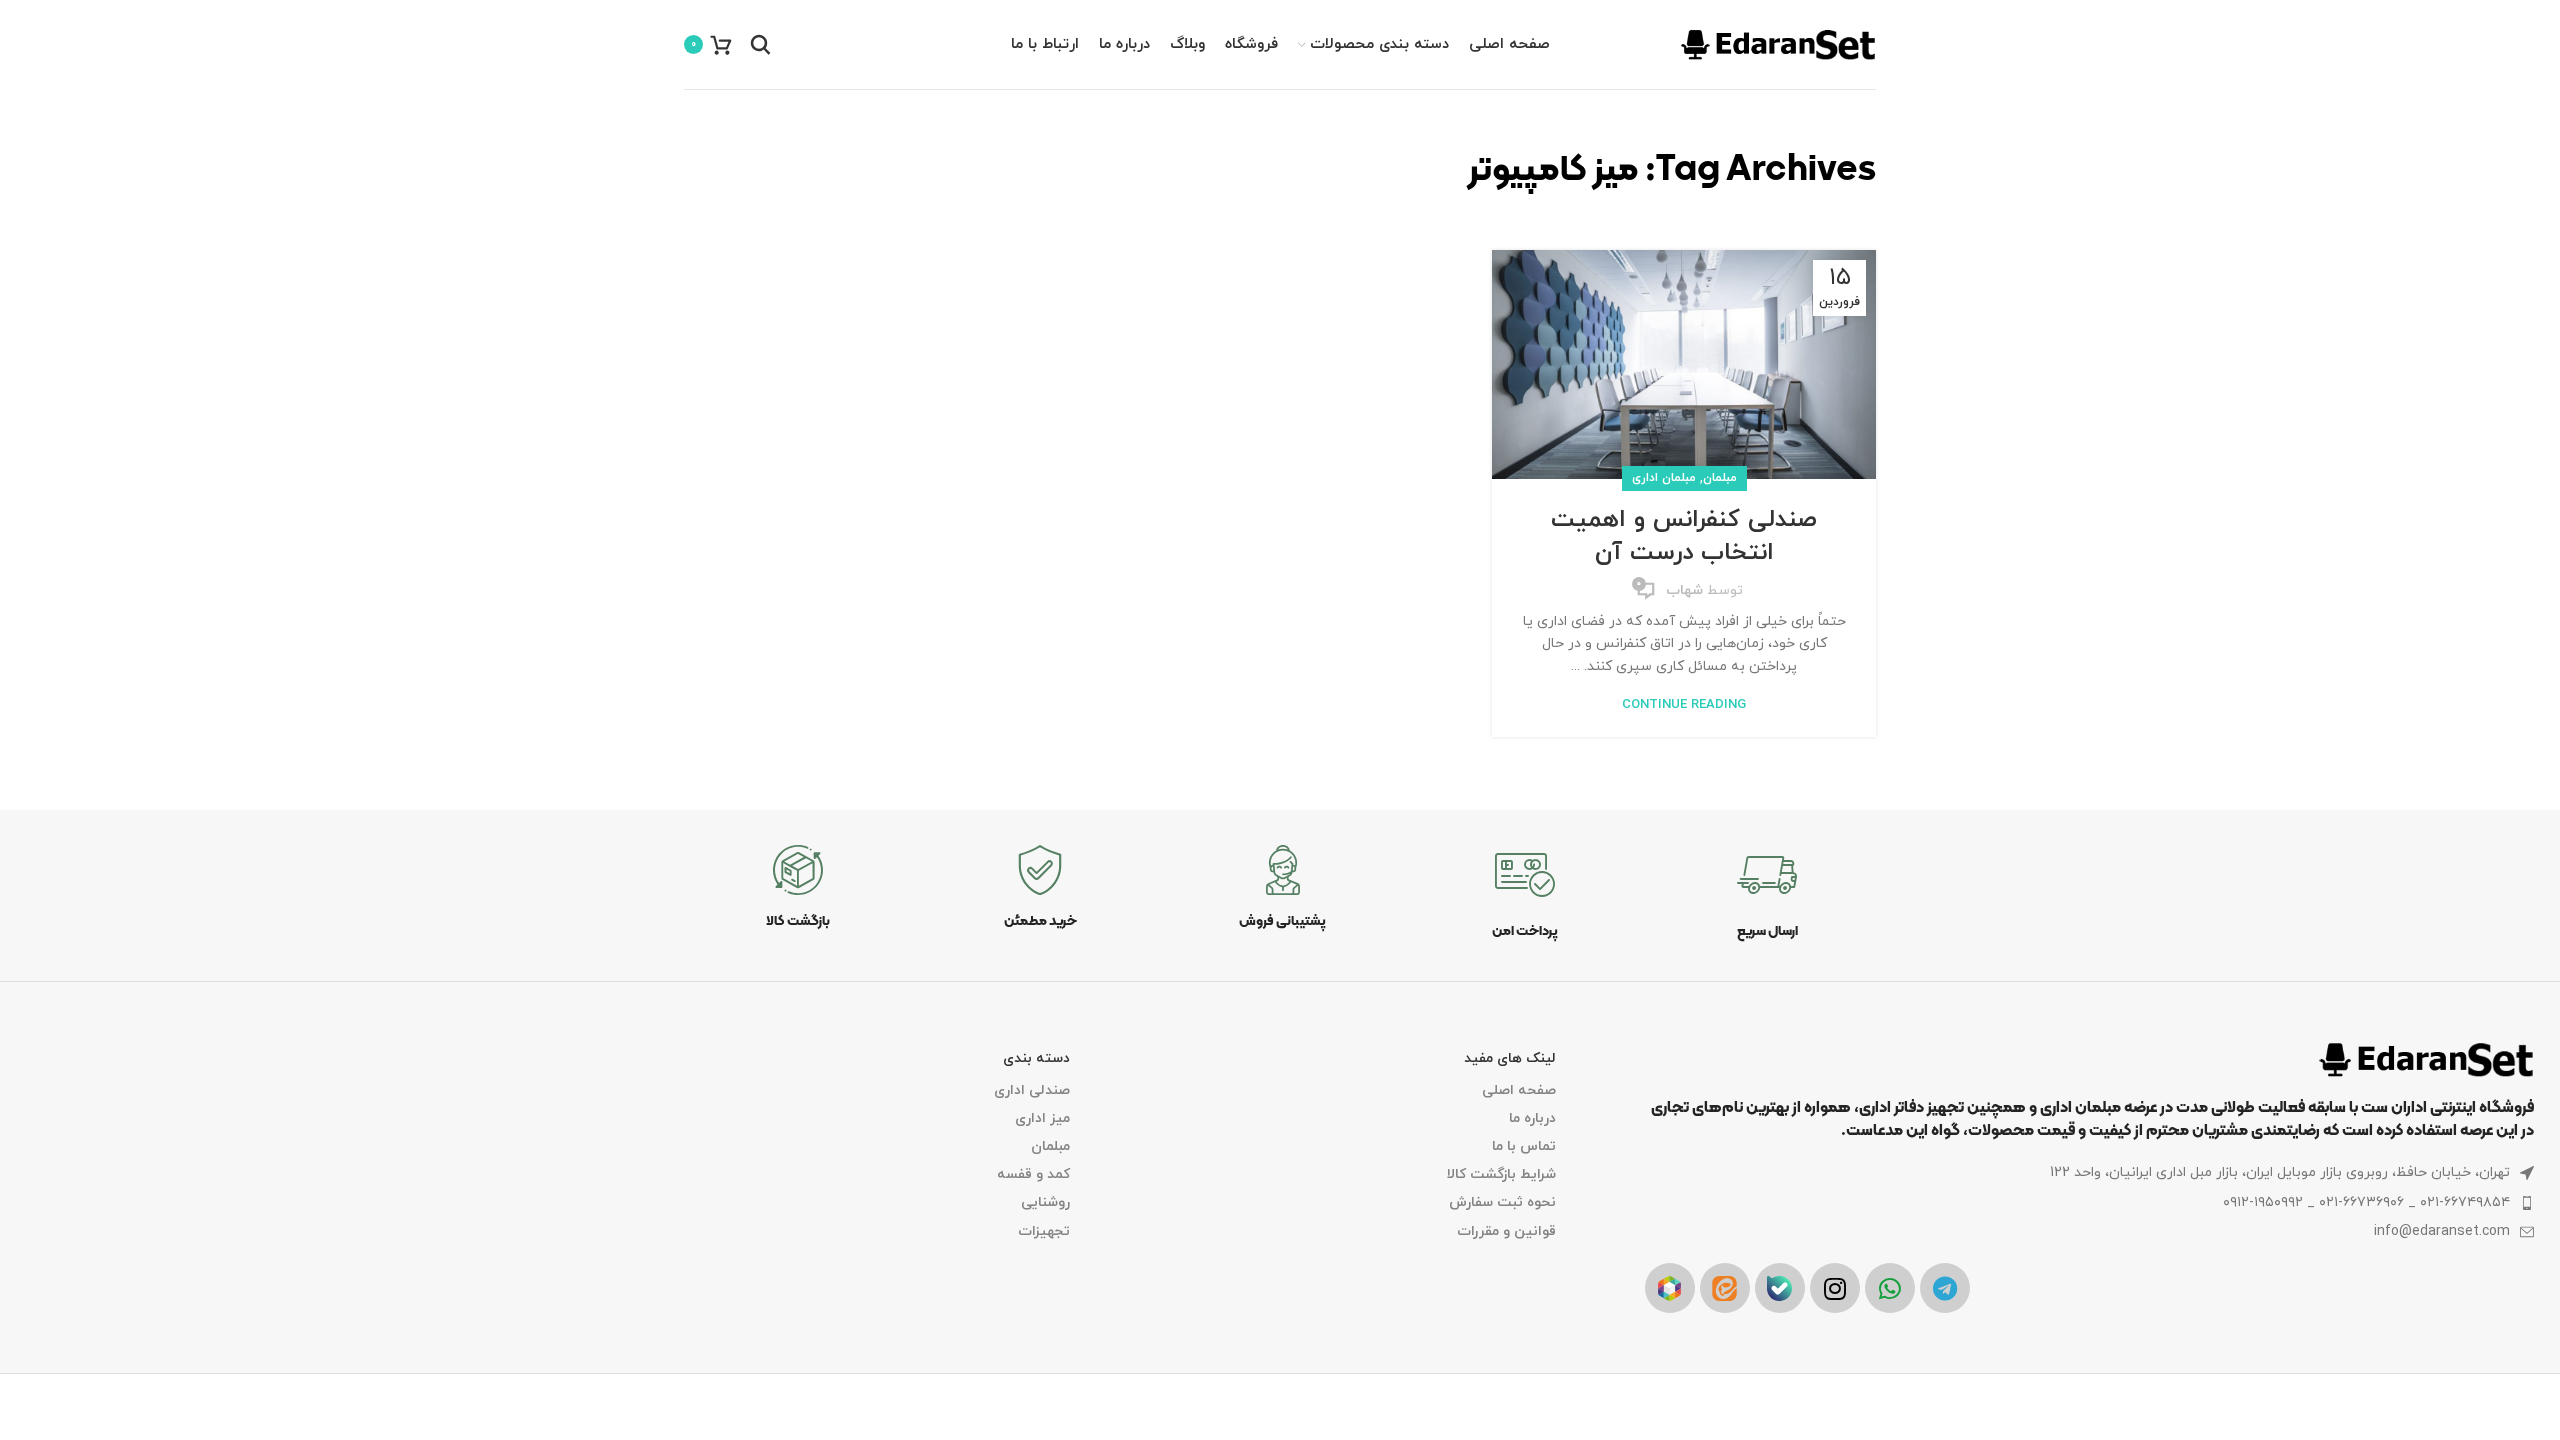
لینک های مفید (1510, 1058)
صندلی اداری (1032, 1090)
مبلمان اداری (1664, 478)
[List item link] (2089, 1203)
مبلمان (1720, 478)
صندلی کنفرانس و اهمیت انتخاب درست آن (1684, 537)
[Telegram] (1945, 1288)
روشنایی (1045, 1202)
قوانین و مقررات (1506, 1231)
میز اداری (1042, 1118)
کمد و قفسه (1033, 1174)
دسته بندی (1036, 1058)
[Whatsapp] (1890, 1288)
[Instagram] (1835, 1288)
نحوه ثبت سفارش (1502, 1202)
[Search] (760, 45)
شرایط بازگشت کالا (1501, 1174)
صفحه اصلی (1519, 1090)
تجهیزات (1044, 1231)
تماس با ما (1524, 1146)
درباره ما (1532, 1118)
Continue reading (1684, 705)
